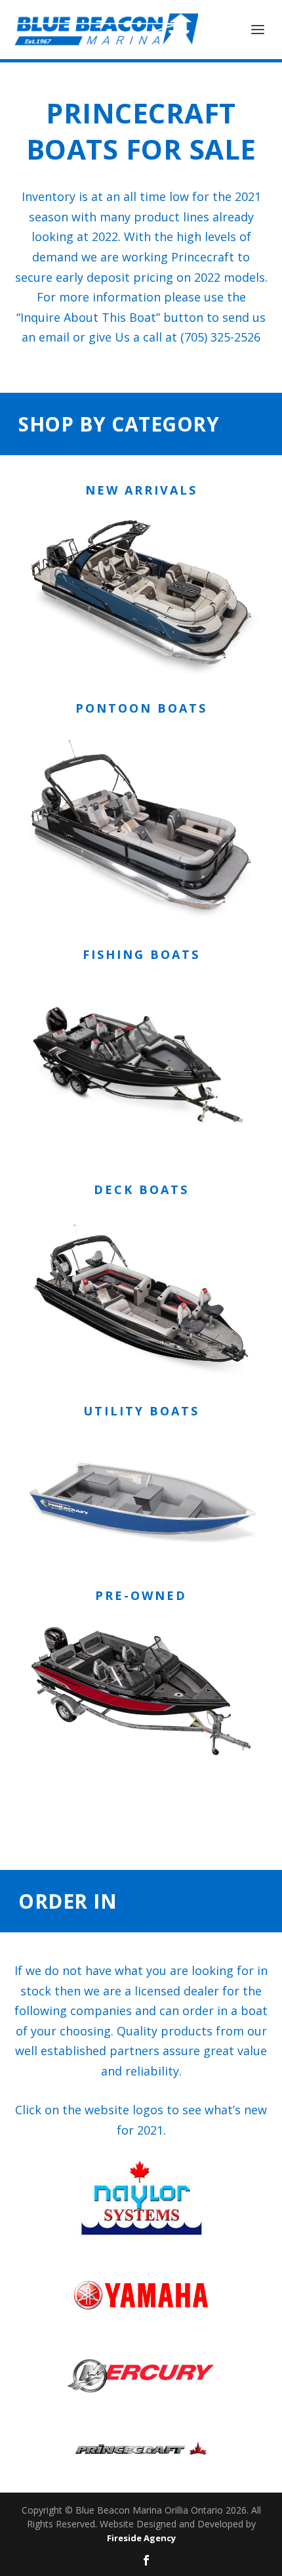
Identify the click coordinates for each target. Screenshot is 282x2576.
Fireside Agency (141, 2538)
